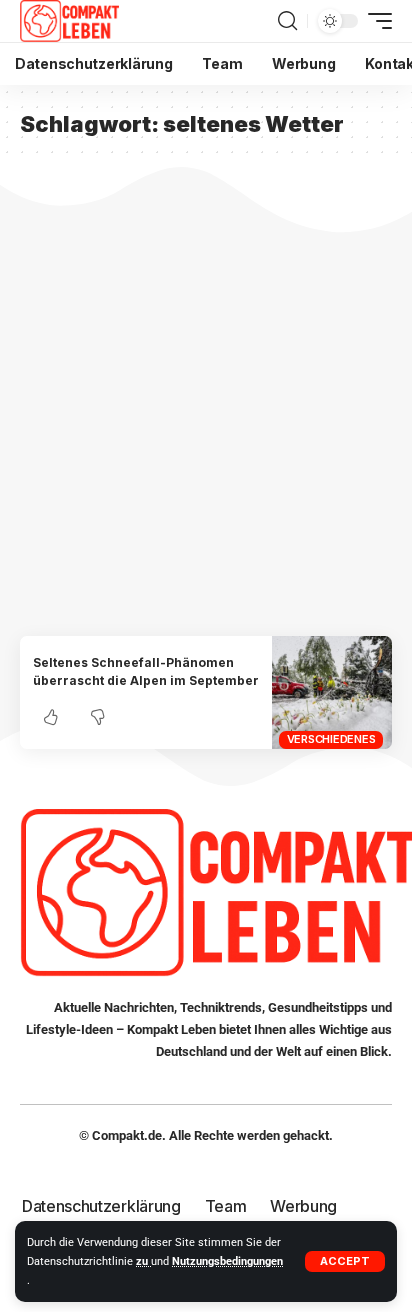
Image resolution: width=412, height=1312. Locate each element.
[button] (345, 1261)
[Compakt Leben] (69, 21)
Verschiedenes (331, 739)
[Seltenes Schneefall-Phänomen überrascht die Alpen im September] (332, 692)
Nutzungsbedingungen (227, 1261)
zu (143, 1261)
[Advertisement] (206, 420)
